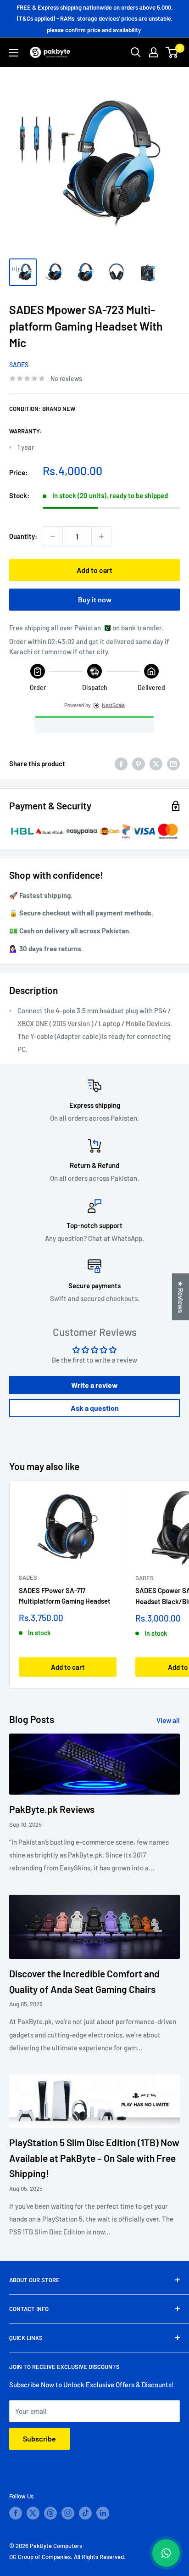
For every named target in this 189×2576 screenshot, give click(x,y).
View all (168, 1720)
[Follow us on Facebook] (16, 2513)
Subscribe (39, 2439)
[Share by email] (173, 763)
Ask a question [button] (95, 1408)
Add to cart (94, 570)
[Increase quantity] (101, 536)
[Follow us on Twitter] (33, 2513)
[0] (172, 52)
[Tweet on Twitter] (156, 763)
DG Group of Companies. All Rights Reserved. (67, 2557)
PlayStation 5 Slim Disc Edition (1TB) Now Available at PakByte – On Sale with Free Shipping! (94, 2158)
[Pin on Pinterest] (139, 763)
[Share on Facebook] (121, 763)
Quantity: (23, 536)
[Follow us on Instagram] (68, 2513)
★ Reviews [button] (181, 1296)
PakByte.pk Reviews (52, 1809)
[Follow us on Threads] (50, 2513)
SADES (19, 365)
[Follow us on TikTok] (85, 2513)
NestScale (113, 705)
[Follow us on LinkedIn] (103, 2513)
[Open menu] (14, 53)
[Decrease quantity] (53, 536)
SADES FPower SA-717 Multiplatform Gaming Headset (65, 1596)
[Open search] (136, 52)
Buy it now (95, 599)
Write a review (94, 1385)
